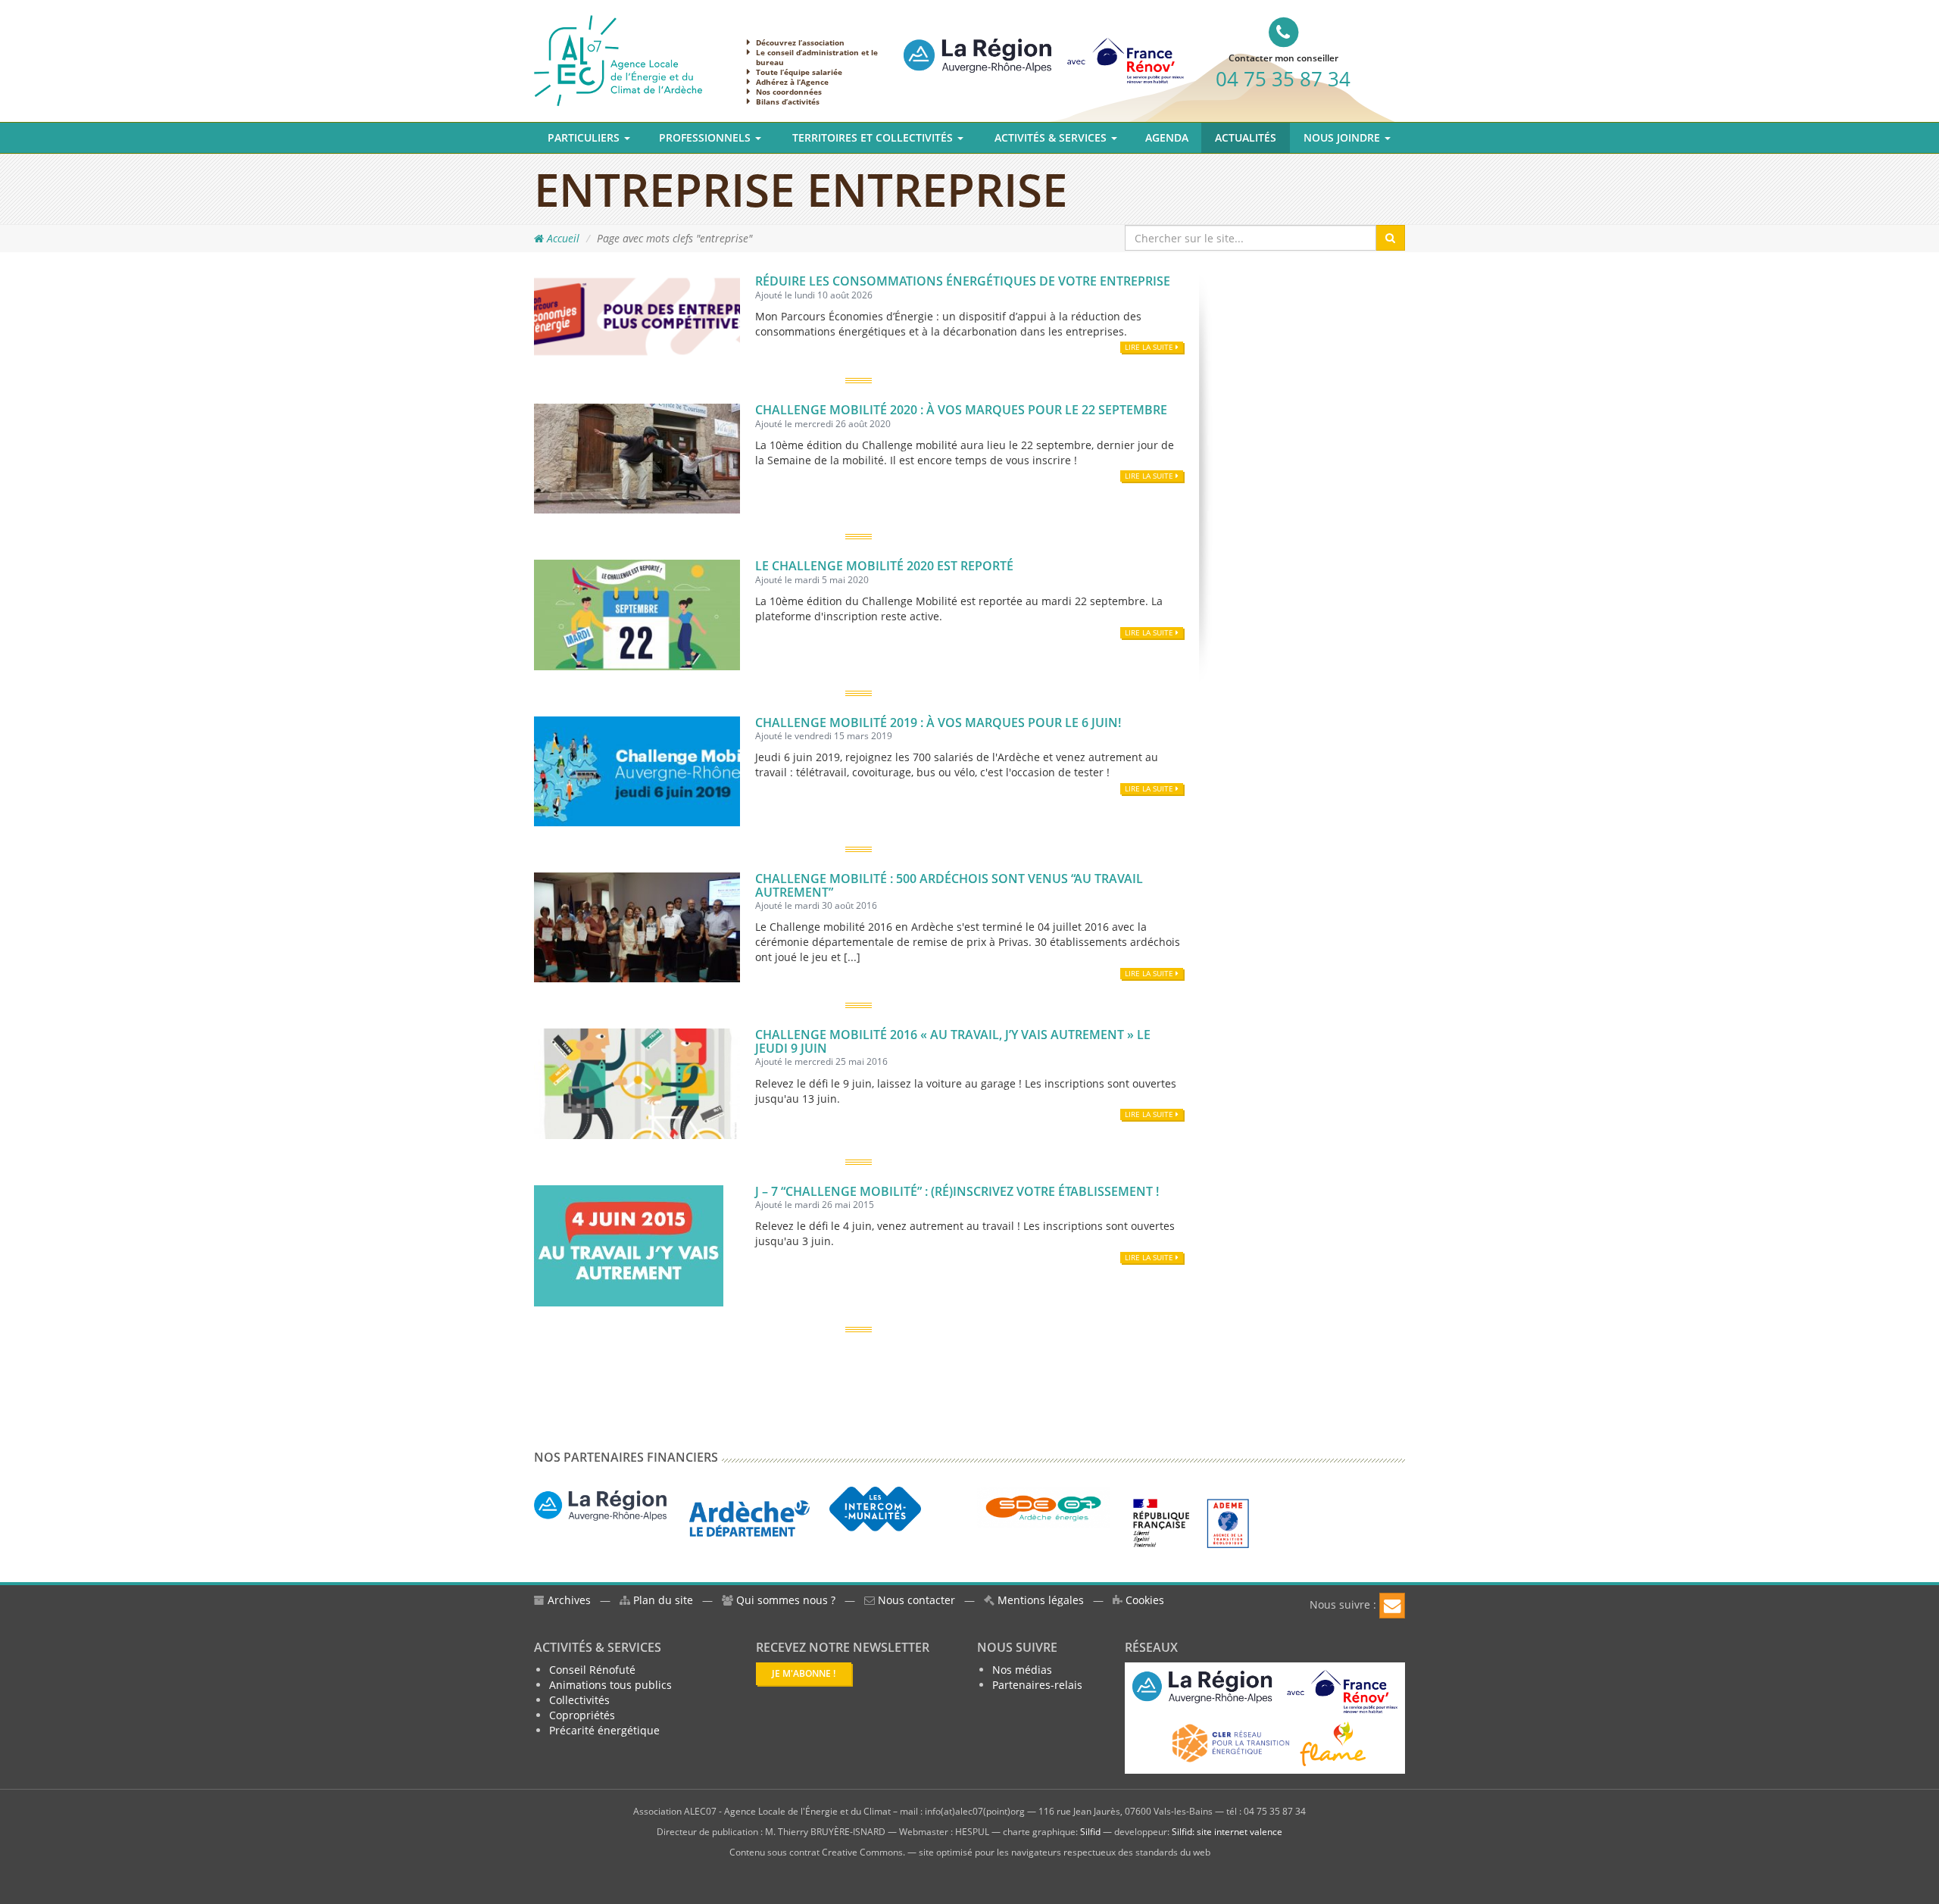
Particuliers (585, 137)
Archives (568, 1600)
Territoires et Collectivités (874, 137)
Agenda (1167, 137)
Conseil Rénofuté (592, 1670)
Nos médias (1022, 1670)
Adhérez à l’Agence (792, 82)
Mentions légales (1039, 1600)
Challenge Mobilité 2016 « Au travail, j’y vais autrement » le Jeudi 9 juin (953, 1041)
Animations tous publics (610, 1685)
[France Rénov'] (1044, 48)
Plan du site (662, 1600)
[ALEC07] (618, 59)
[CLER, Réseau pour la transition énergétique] (1232, 1742)
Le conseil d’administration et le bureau (817, 57)
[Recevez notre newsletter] (1392, 1606)
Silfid (1090, 1832)
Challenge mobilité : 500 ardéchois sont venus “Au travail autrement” (949, 885)
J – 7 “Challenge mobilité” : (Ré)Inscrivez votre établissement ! (957, 1191)
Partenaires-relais (1037, 1685)
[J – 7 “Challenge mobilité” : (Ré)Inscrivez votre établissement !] (629, 1244)
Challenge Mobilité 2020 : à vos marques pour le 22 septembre (961, 410)
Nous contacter (915, 1600)
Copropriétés (582, 1715)
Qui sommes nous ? (786, 1600)
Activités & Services (1052, 137)
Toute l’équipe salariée (799, 72)
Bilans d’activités (788, 101)
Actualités (1246, 137)
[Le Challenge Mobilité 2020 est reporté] (637, 614)
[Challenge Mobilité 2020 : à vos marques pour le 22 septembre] (637, 457)
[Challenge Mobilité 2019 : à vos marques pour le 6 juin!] (637, 770)
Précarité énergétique (604, 1730)
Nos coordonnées (789, 92)
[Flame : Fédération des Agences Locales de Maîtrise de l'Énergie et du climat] (1333, 1742)
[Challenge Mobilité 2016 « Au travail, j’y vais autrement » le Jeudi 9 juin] (637, 1083)
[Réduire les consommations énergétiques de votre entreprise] (637, 315)
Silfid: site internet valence (1227, 1832)
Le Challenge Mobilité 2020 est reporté (884, 566)
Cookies (1143, 1600)
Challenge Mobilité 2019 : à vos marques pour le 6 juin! (938, 723)
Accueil (562, 238)
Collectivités (579, 1700)
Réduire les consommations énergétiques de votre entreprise (963, 281)
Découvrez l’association (800, 42)
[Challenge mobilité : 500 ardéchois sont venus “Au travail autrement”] (637, 926)
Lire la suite (1150, 347)
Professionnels (706, 137)
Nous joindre (1343, 137)
